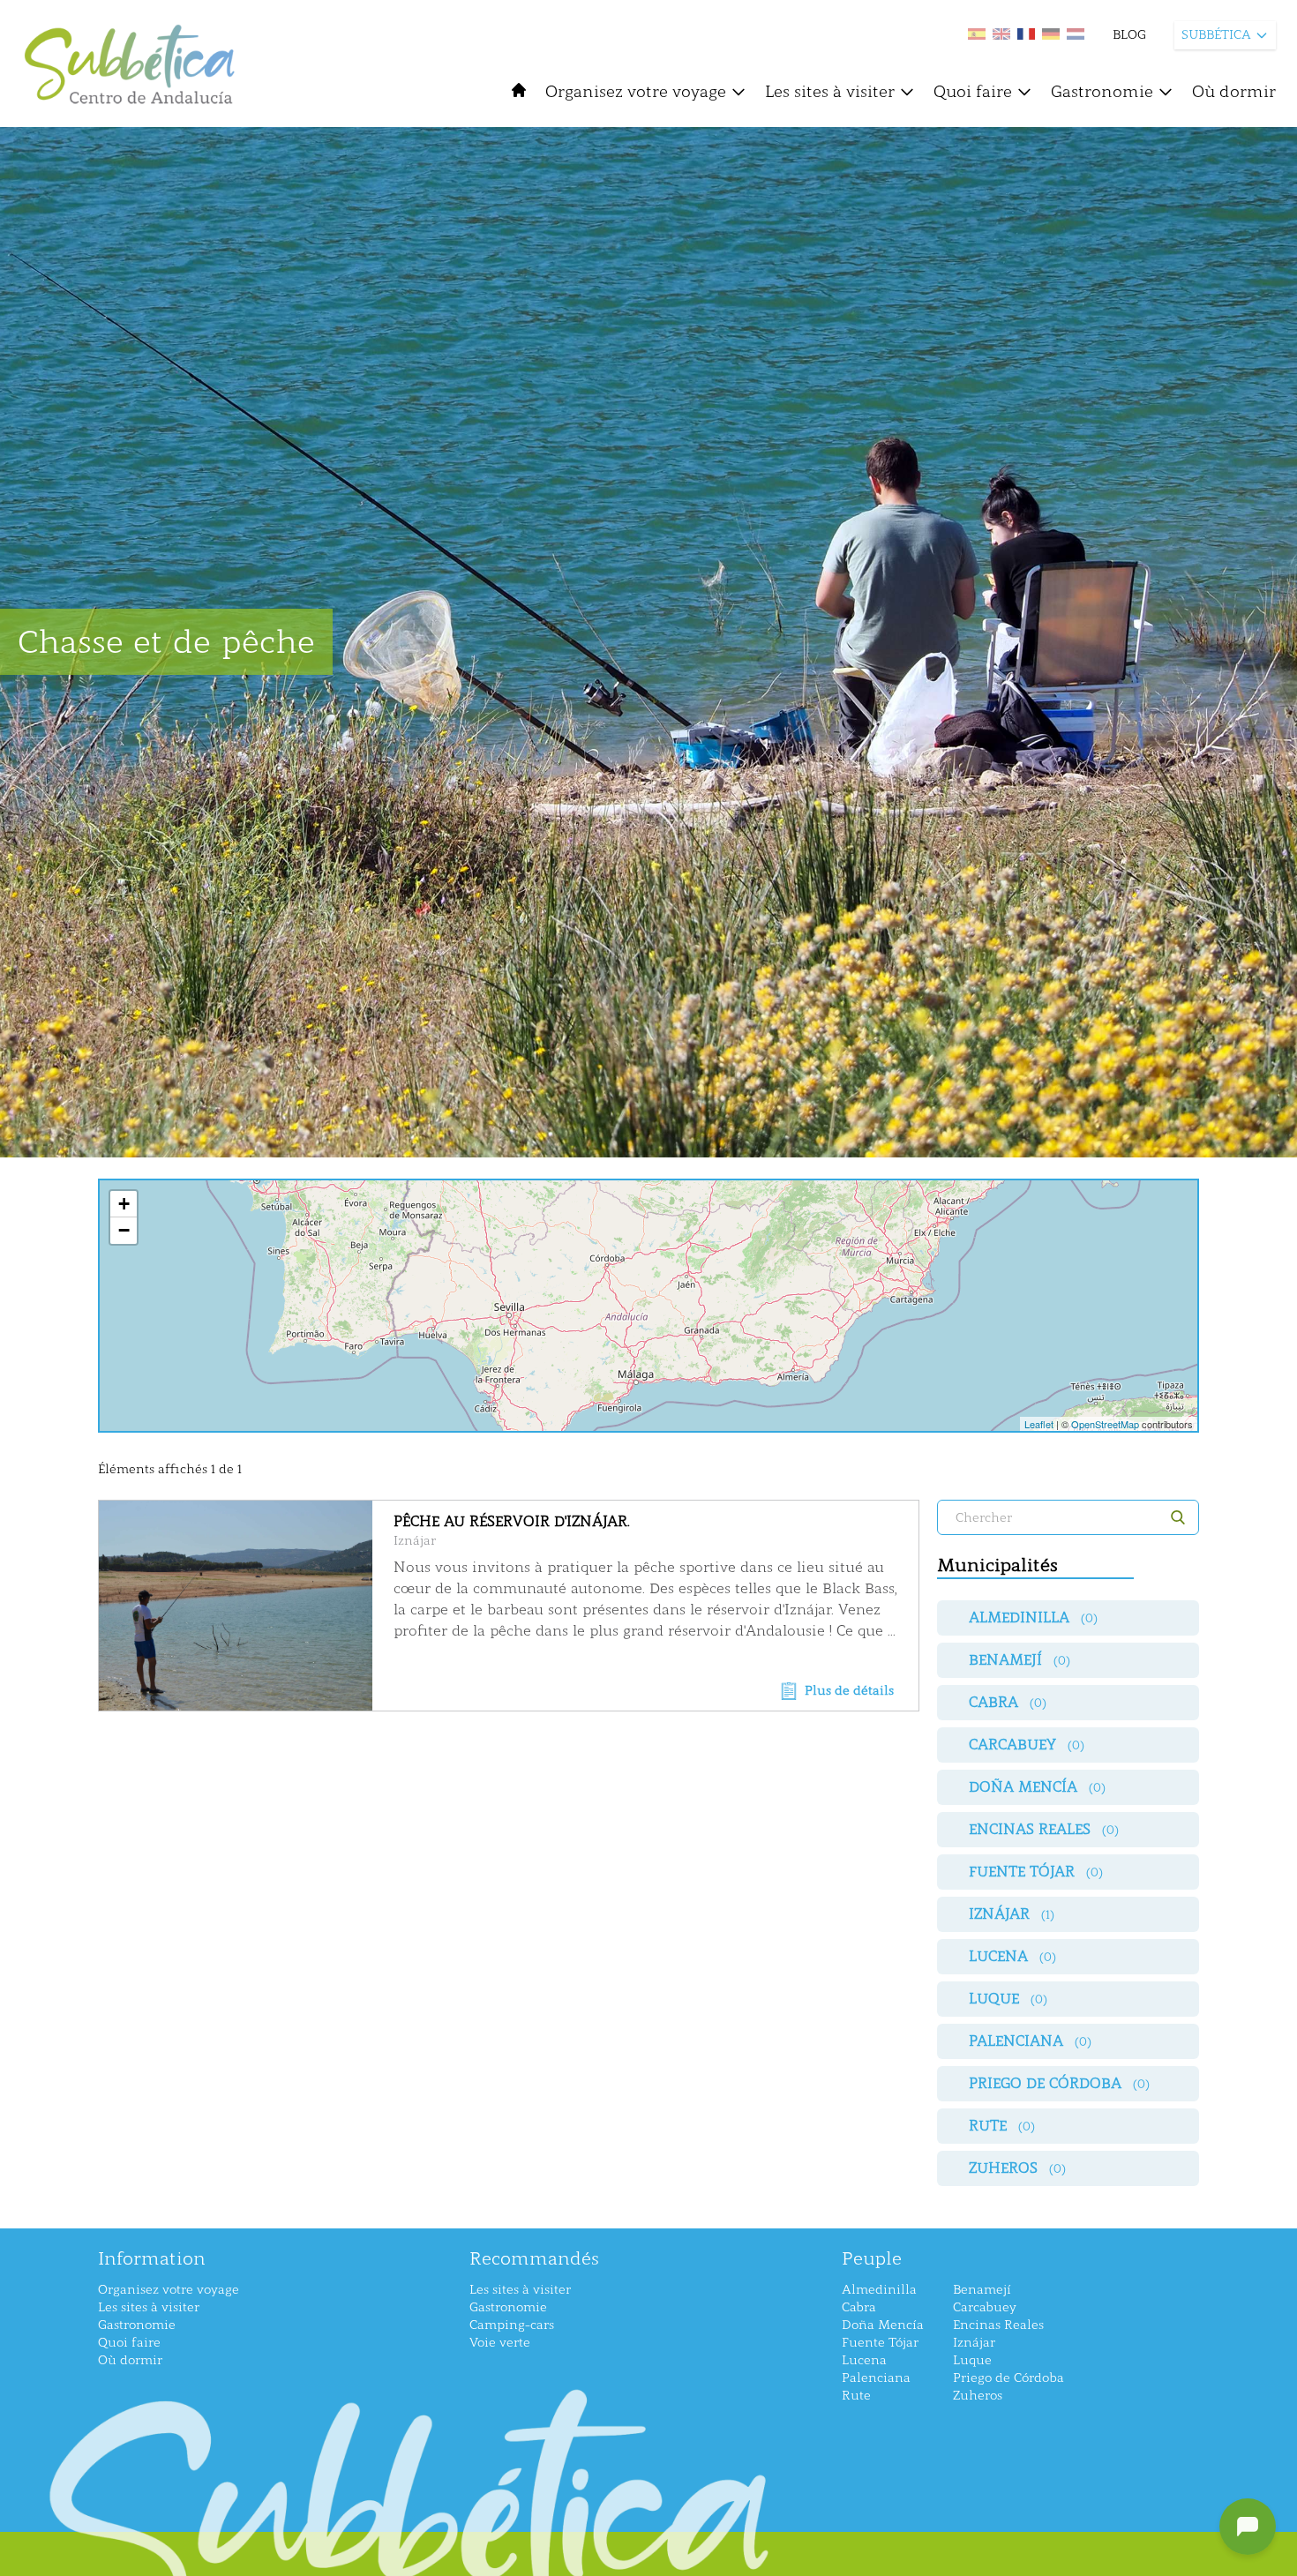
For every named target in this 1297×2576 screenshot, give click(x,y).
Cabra (859, 2307)
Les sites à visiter (830, 92)
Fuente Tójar (880, 2343)
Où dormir (1234, 92)
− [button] (124, 1230)
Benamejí (982, 2290)
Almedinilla (879, 2290)
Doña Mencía (883, 2325)
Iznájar (415, 1541)
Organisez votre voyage (636, 92)
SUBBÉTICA (1216, 35)
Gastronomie (1102, 92)
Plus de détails (849, 1691)
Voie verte (500, 2343)
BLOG (1129, 35)
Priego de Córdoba (1008, 2378)
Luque (972, 2360)
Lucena (864, 2360)
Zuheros (978, 2396)
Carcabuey (985, 2307)
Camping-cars (512, 2325)
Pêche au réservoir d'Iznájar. (512, 1521)
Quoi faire (973, 92)
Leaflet (1039, 1424)
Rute (856, 2396)
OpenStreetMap (1105, 1424)
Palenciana (876, 2378)
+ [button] (124, 1204)
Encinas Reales (998, 2325)
